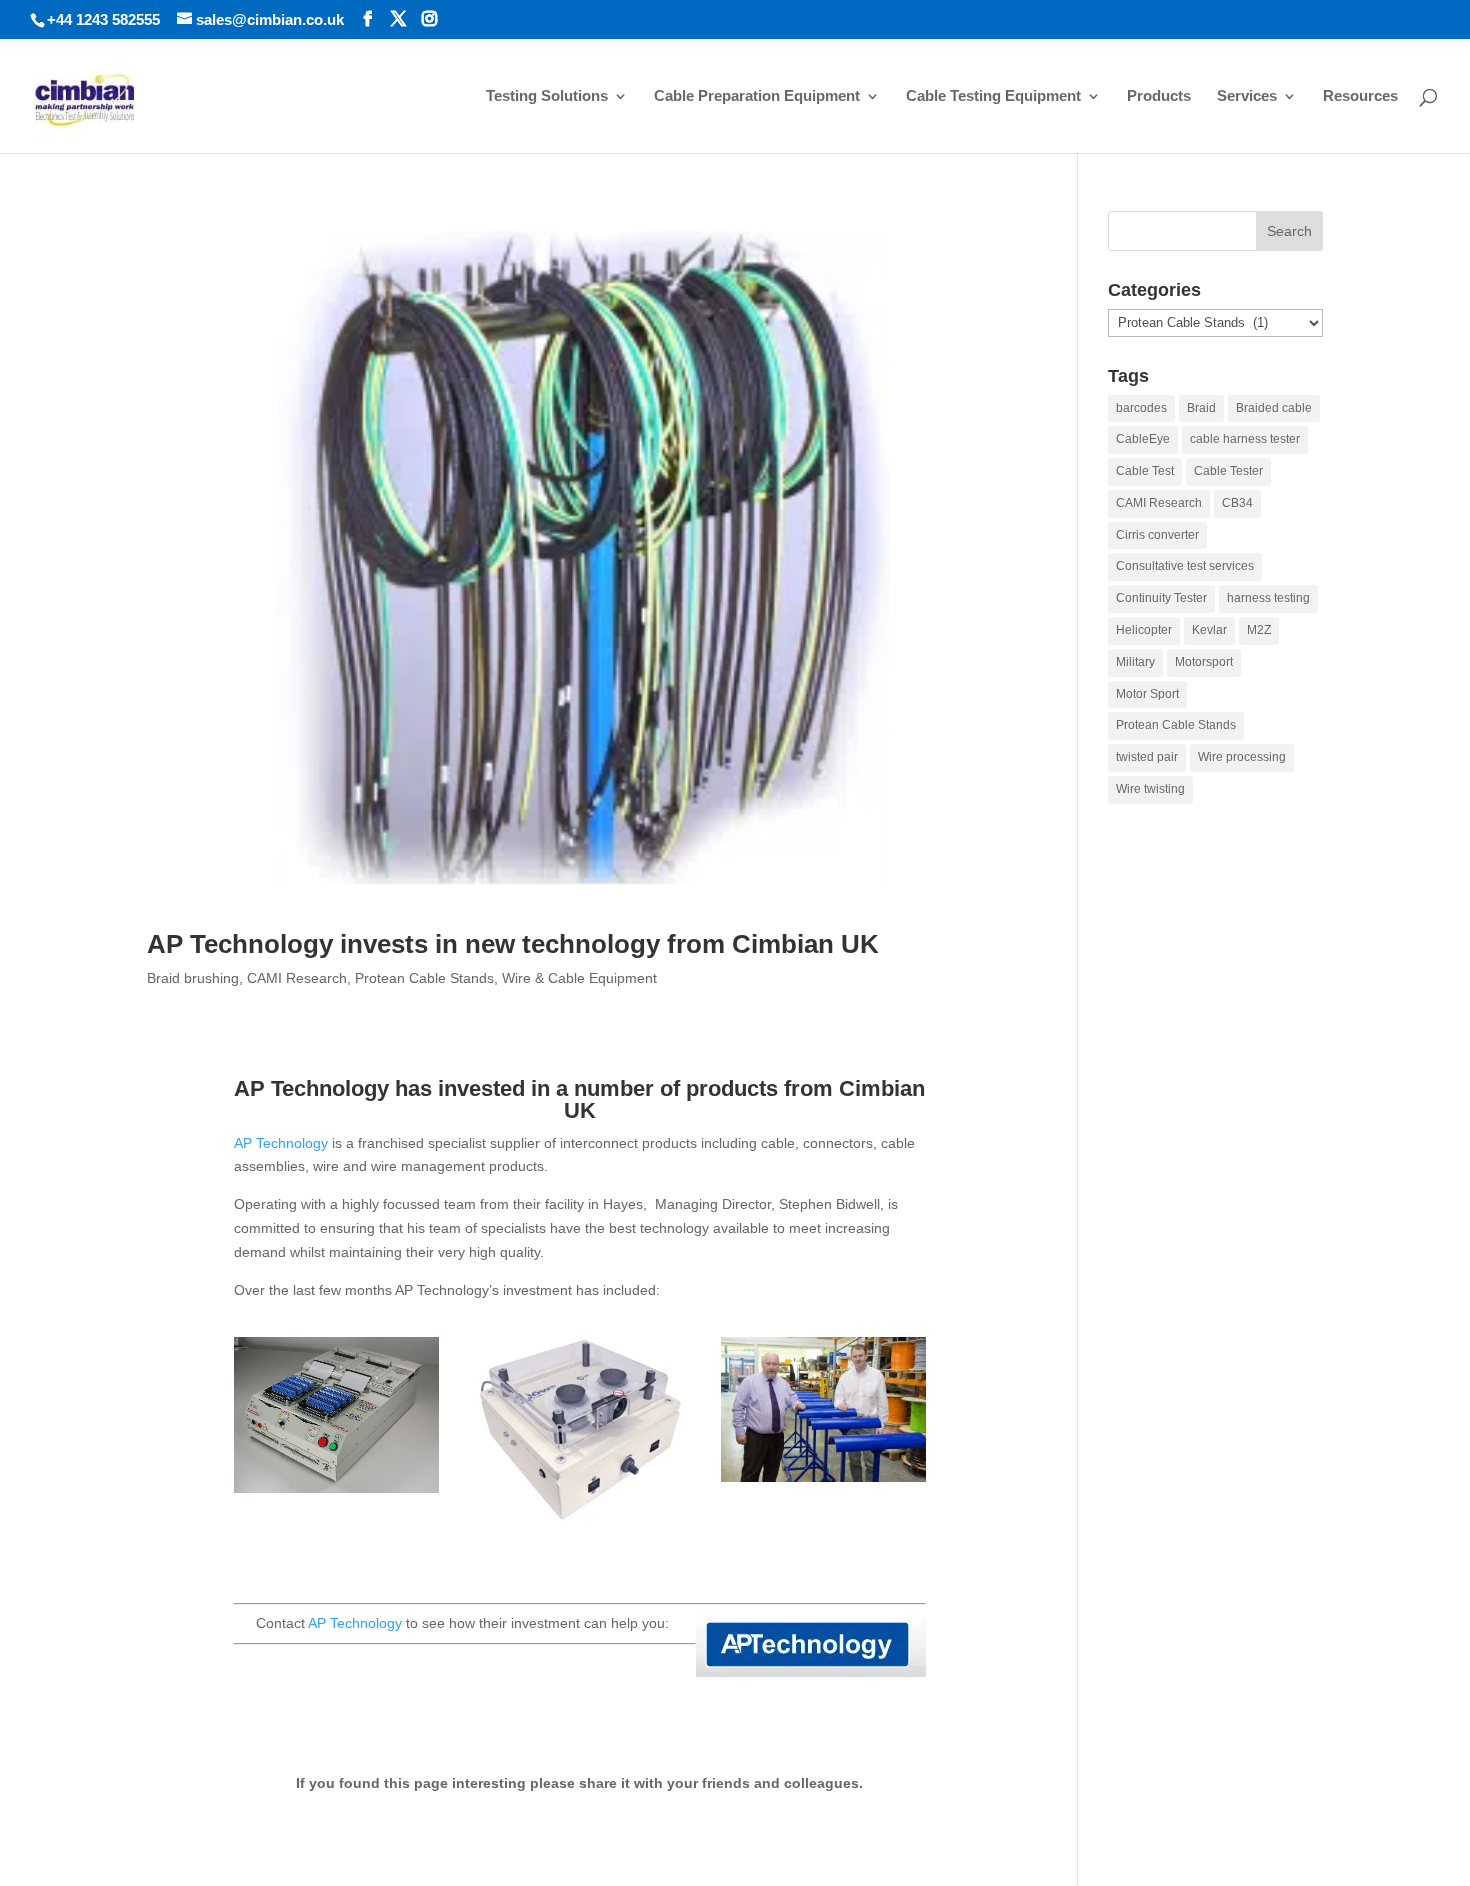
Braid (1201, 408)
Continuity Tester (1161, 598)
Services (1247, 96)
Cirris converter (1157, 535)
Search (1289, 231)
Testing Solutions (547, 96)
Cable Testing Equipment (993, 96)
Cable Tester (1228, 471)
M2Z (1259, 630)
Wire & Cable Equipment (579, 978)
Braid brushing (193, 978)
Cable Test (1145, 471)
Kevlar (1209, 630)
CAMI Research (297, 978)
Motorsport (1204, 662)
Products (1159, 96)
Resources (1360, 96)
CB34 (1237, 503)
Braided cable (1274, 408)
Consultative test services (1185, 566)
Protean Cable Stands (424, 978)
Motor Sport (1147, 694)
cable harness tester (1245, 439)
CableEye (1143, 439)
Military (1135, 662)
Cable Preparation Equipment (757, 96)
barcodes (1141, 408)
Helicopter (1144, 630)
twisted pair (1147, 757)
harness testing (1268, 598)
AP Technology (281, 1143)
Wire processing (1242, 757)
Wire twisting (1150, 789)
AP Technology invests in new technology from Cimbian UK (513, 944)
